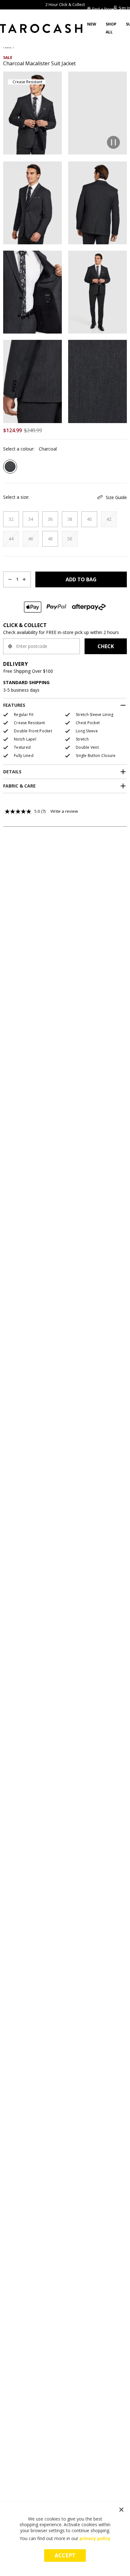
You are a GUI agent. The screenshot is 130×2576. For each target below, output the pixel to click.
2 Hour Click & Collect (65, 4)
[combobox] (41, 646)
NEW (92, 24)
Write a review (64, 811)
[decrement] (10, 579)
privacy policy (95, 2538)
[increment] (24, 579)
